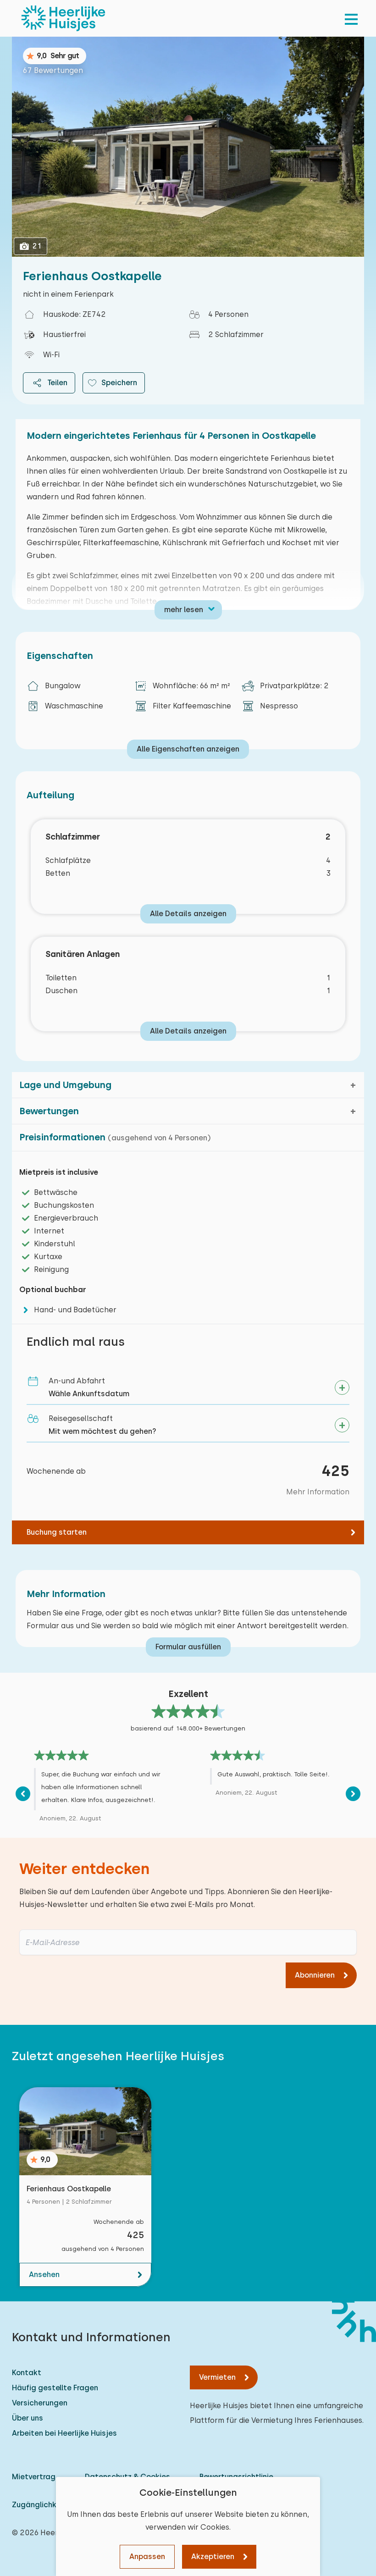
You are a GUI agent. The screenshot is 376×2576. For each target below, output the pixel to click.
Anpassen (147, 2557)
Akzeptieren (213, 2557)
